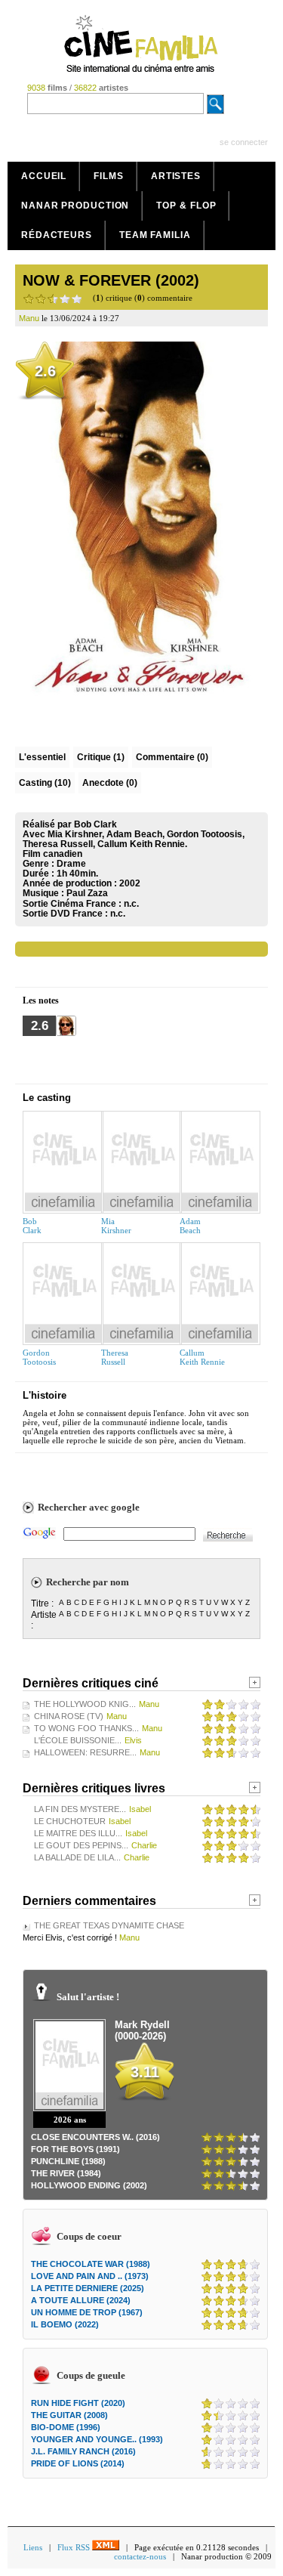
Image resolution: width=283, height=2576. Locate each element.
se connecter (244, 142)
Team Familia (155, 235)
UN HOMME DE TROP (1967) (87, 2312)
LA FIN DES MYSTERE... (80, 1809)
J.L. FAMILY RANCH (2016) (83, 2451)
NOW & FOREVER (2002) (111, 280)
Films (109, 176)
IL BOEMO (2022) (65, 2324)
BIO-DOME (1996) (66, 2427)
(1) (101, 757)
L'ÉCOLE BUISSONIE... (78, 1740)
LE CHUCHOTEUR (70, 1821)
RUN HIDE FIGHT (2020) (78, 2403)
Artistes (176, 176)
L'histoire (45, 1395)
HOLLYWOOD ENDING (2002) (89, 2185)
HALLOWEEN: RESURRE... (85, 1752)
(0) (172, 757)
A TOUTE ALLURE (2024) (81, 2300)
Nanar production (75, 206)
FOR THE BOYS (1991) (75, 2149)
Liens (33, 2547)
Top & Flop (186, 206)
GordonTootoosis (39, 1357)
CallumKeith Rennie (202, 1357)
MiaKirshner (116, 1226)
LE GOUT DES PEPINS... (81, 1845)
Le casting (47, 1098)
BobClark (32, 1226)
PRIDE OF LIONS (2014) (78, 2463)
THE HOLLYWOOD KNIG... (85, 1704)
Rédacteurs (57, 235)
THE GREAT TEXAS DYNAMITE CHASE (109, 1925)
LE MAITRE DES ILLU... (78, 1833)
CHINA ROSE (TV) (69, 1716)
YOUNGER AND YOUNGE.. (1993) (97, 2439)
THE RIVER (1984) (66, 2173)
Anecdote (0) (110, 783)
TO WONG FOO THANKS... (86, 1728)
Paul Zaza (87, 893)
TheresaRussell (115, 1357)
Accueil (44, 176)
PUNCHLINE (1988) (68, 2161)
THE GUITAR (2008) (69, 2415)
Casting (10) (45, 783)
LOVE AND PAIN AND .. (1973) (90, 2276)
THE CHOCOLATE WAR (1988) (91, 2264)
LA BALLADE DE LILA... (77, 1857)
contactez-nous (140, 2556)
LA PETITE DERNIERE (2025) (88, 2288)
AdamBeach (190, 1226)
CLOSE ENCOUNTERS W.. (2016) (95, 2137)
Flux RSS (75, 2547)
